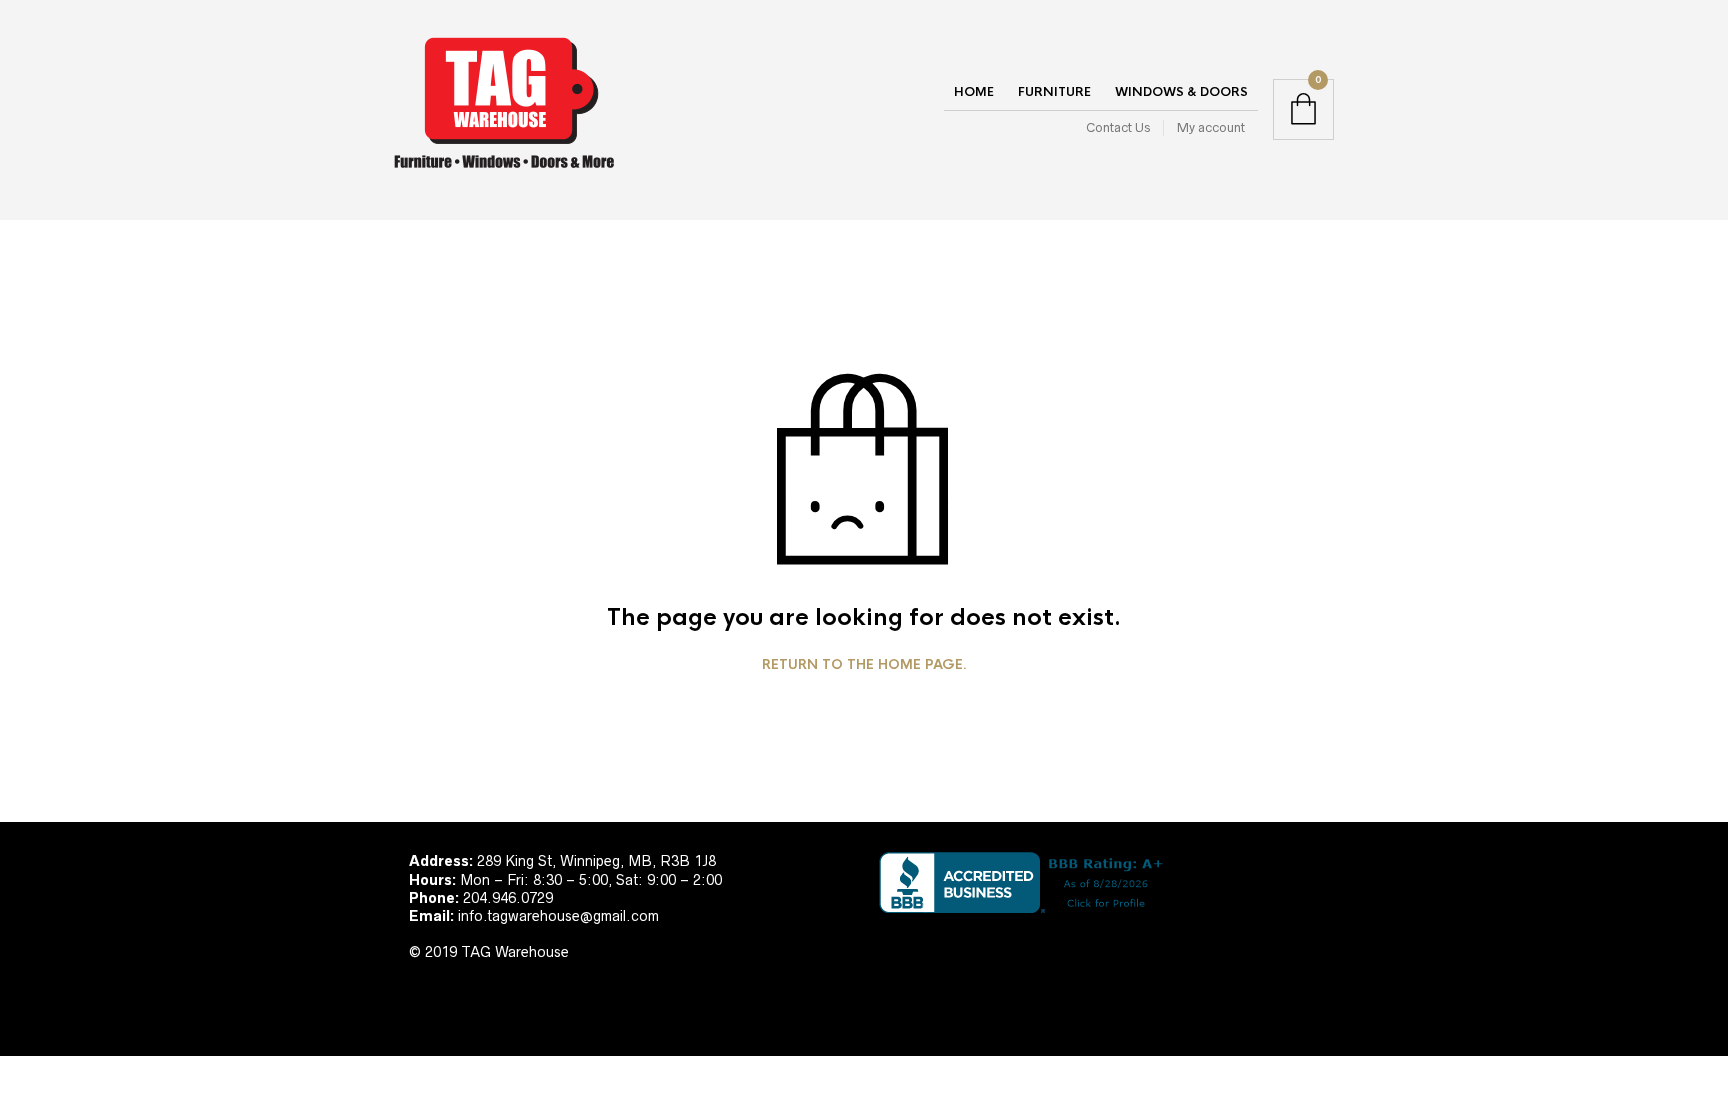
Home (974, 92)
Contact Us (1118, 127)
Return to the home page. (864, 665)
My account (1211, 127)
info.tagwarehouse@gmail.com (558, 916)
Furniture (1054, 92)
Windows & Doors (1181, 92)
